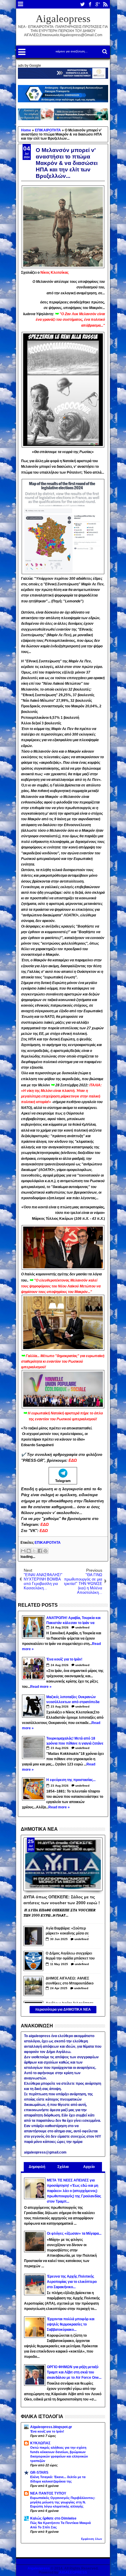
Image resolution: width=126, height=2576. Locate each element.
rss (105, 4)
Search (104, 52)
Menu (21, 4)
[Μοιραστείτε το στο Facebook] (40, 1551)
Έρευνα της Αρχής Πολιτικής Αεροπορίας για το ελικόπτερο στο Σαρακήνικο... (72, 2282)
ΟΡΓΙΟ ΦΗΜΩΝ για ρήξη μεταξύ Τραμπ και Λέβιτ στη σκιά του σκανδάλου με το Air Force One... (74, 2372)
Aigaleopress (63, 19)
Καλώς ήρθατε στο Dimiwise (53, 2518)
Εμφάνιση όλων (92, 2539)
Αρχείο (89, 2167)
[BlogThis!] (29, 1551)
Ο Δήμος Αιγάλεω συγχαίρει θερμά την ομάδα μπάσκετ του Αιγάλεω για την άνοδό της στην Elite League (70, 1956)
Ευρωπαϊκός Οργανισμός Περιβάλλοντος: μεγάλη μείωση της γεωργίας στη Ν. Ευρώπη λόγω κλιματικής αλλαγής (63, 2502)
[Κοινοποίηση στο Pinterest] (45, 1551)
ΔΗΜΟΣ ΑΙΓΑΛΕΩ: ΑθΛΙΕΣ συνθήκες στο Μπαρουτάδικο (70, 1981)
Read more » (41, 1687)
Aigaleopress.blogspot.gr (51, 2427)
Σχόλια (63, 2167)
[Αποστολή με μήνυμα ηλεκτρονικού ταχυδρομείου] (23, 1551)
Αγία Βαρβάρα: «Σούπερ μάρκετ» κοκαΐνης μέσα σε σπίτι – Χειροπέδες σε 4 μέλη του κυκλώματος (69, 1931)
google (98, 4)
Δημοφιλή (37, 2167)
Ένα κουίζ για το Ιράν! (47, 2431)
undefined (82, 1627)
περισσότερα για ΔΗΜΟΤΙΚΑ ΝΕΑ (63, 2009)
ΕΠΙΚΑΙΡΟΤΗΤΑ (48, 1543)
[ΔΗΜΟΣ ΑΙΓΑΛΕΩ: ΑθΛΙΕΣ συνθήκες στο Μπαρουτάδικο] (33, 1986)
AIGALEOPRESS (73, 2572)
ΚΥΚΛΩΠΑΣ (40, 2443)
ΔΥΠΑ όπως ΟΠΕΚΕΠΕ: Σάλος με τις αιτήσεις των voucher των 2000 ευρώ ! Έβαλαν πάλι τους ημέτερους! (62, 1900)
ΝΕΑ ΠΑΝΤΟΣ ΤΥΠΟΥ (48, 2493)
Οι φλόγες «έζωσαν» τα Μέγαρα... (74, 2233)
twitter (82, 4)
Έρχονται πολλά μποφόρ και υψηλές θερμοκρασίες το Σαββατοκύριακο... (71, 2324)
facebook (90, 4)
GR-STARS (39, 2473)
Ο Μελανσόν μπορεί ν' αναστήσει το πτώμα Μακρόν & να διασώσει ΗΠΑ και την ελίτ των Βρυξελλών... (67, 163)
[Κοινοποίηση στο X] (34, 1551)
